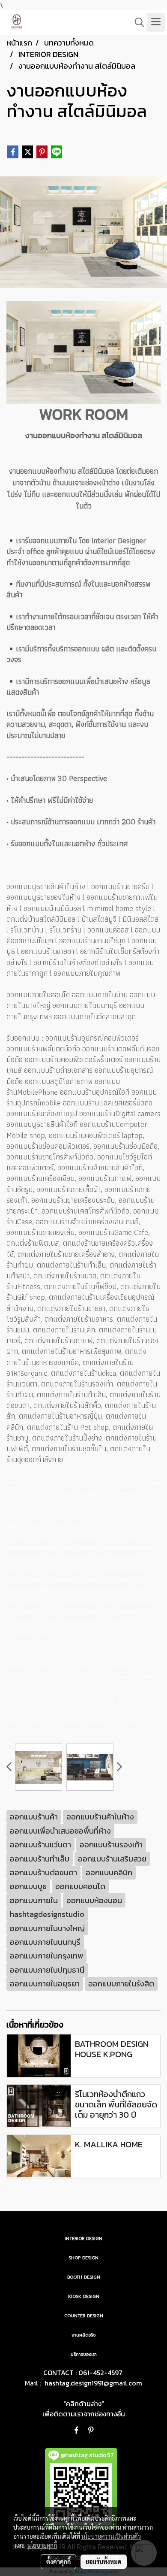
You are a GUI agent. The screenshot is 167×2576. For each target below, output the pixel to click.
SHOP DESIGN (83, 2258)
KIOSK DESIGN (84, 2296)
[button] (137, 22)
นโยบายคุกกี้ (42, 2545)
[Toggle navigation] (156, 22)
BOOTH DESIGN (84, 2277)
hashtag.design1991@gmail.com (93, 2383)
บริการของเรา (84, 2354)
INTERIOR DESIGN (83, 2238)
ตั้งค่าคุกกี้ (58, 2561)
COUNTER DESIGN (84, 2316)
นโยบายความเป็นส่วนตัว (111, 2536)
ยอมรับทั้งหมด (104, 2561)
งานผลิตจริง (83, 2335)
